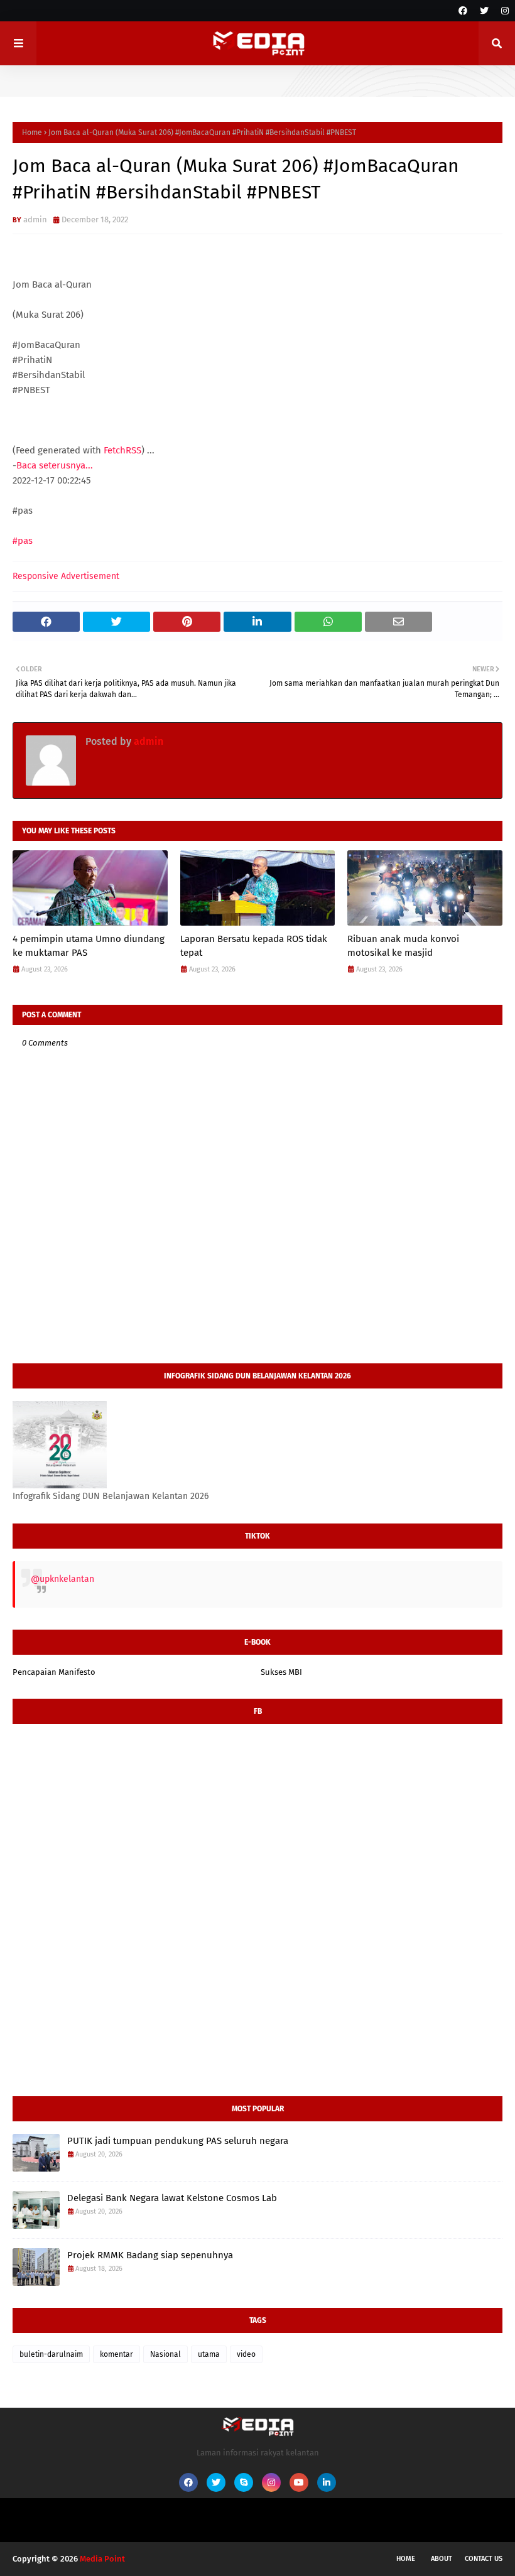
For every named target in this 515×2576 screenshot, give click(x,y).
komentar (117, 2354)
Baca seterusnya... (55, 465)
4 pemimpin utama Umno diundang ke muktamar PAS (89, 946)
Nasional (165, 2354)
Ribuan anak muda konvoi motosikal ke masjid (403, 946)
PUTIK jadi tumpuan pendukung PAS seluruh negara (178, 2141)
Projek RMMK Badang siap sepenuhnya (150, 2255)
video (246, 2354)
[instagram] (503, 11)
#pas (23, 541)
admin (35, 219)
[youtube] (299, 2482)
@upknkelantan (62, 1579)
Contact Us (484, 2559)
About (442, 2559)
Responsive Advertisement (66, 576)
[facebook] (463, 11)
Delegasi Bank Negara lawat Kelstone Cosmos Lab (172, 2198)
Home (32, 133)
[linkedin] (327, 2482)
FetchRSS (122, 450)
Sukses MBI (281, 1672)
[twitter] (484, 11)
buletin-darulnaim (51, 2354)
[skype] (244, 2482)
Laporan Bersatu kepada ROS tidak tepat (254, 946)
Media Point (102, 2559)
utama (209, 2354)
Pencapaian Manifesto (54, 1672)
